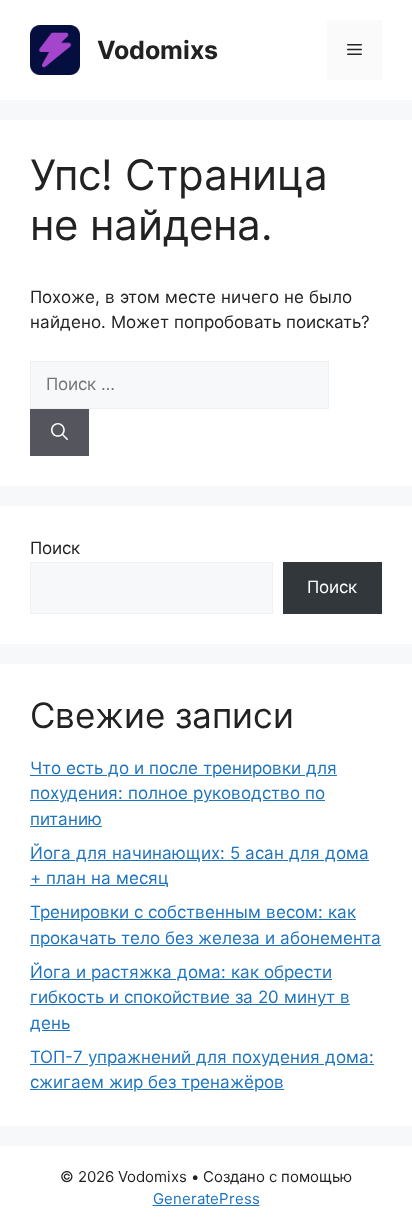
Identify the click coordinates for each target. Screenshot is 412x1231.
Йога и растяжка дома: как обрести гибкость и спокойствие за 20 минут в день (190, 997)
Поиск (55, 548)
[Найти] (59, 433)
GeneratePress (206, 1198)
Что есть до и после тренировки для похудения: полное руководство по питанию (183, 793)
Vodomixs (157, 50)
